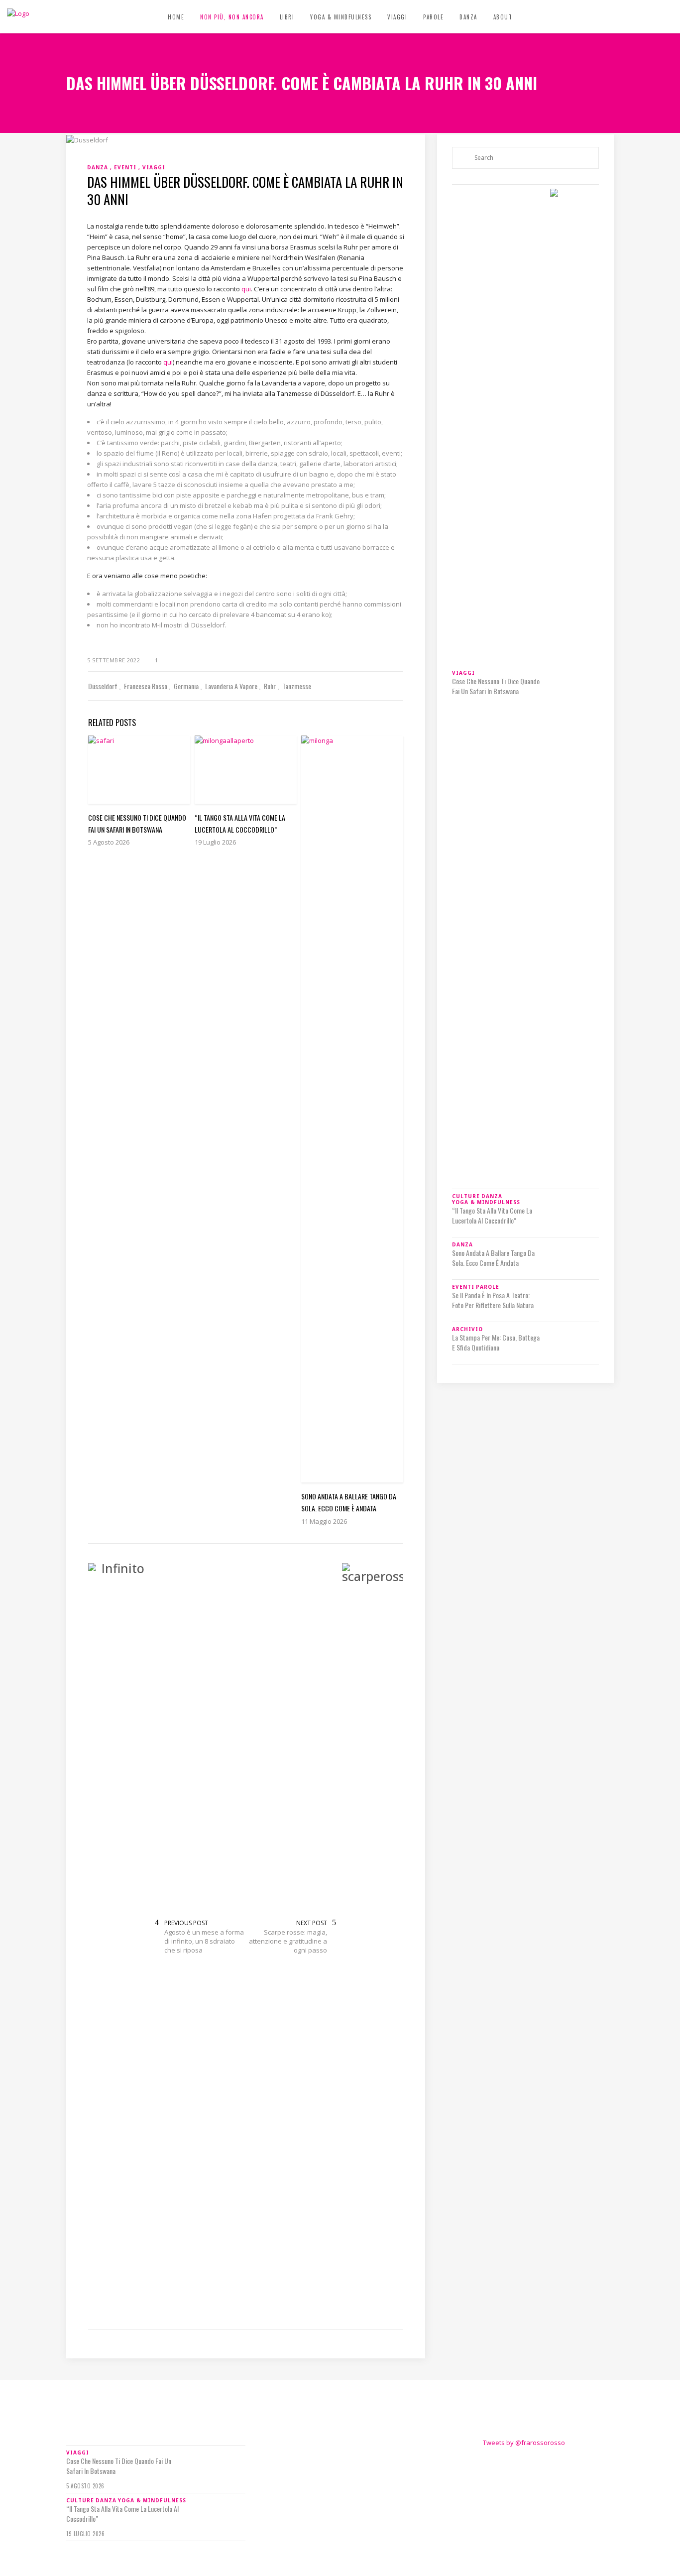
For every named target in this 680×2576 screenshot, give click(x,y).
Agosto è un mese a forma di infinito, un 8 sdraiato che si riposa (204, 1941)
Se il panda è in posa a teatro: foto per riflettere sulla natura (493, 2256)
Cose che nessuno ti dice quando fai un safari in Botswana (496, 686)
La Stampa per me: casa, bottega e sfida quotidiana (496, 2299)
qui (246, 289)
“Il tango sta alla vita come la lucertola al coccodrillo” (492, 1694)
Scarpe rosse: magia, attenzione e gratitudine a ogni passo (288, 1941)
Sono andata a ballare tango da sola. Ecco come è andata (493, 2214)
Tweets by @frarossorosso (524, 2443)
